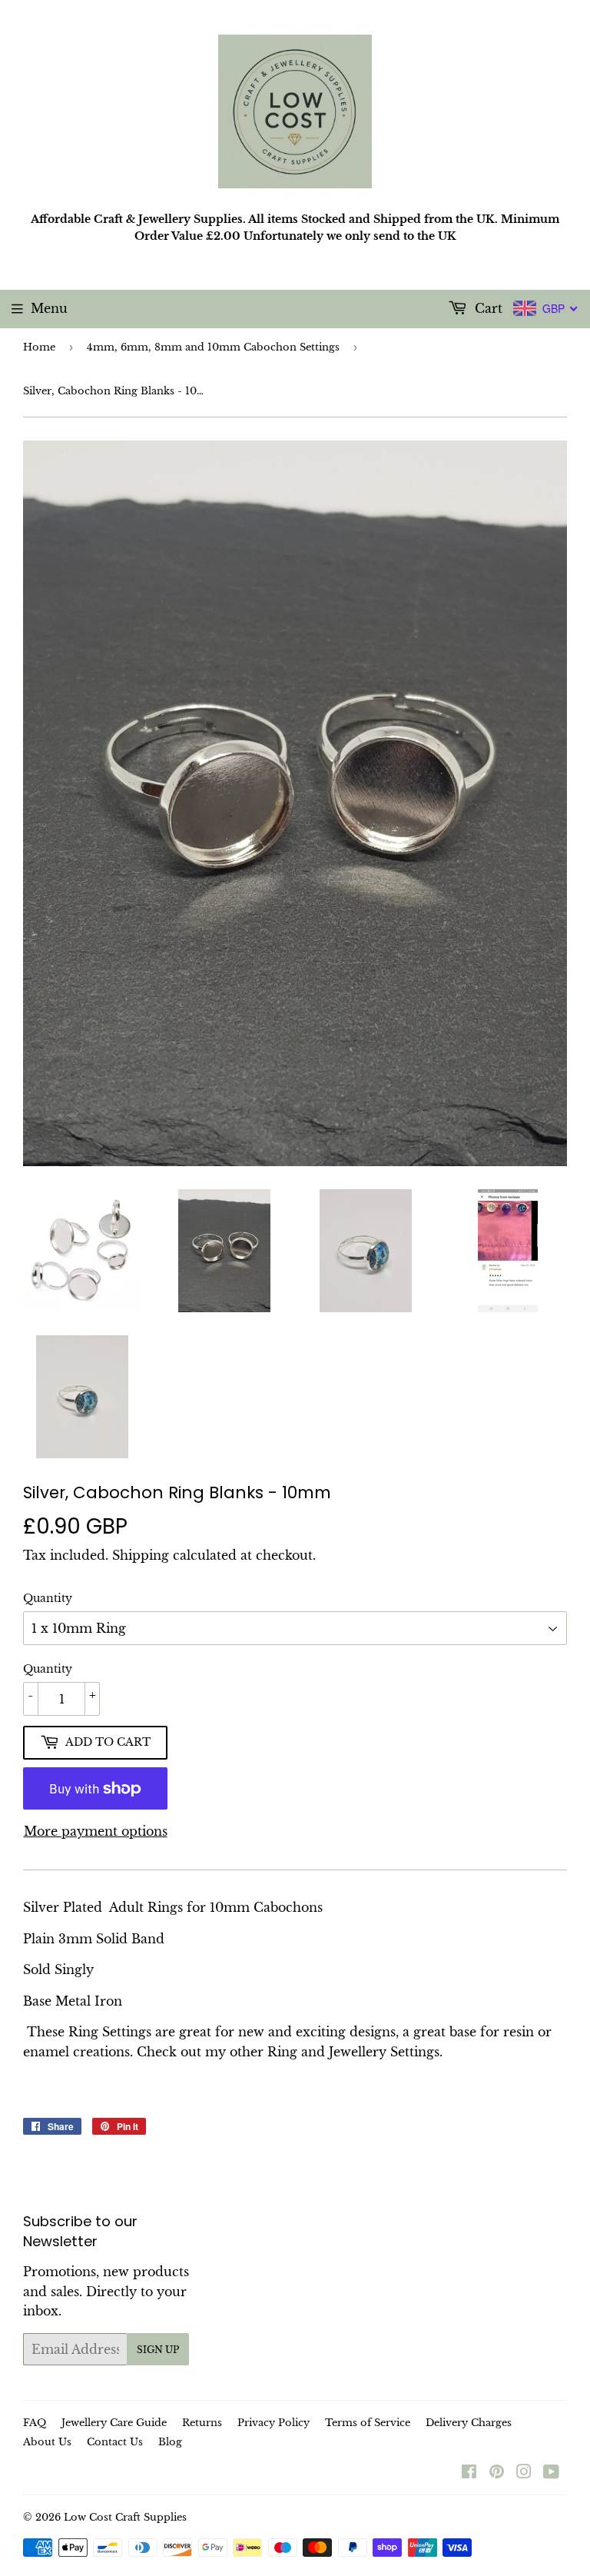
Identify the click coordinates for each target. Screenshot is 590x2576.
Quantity (48, 1598)
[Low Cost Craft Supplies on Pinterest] (497, 2473)
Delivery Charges (469, 2423)
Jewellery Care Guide (114, 2423)
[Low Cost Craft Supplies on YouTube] (551, 2473)
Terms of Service (368, 2423)
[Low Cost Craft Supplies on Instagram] (524, 2473)
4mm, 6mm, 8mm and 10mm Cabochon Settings (213, 347)
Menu (49, 308)
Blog (170, 2442)
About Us (47, 2442)
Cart (487, 308)
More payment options (96, 1831)
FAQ (35, 2423)
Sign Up (158, 2350)
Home (39, 347)
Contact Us (115, 2442)
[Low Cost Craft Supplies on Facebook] (469, 2473)
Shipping (141, 1555)
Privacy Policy (273, 2423)
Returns (202, 2423)
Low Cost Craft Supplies (125, 2517)
